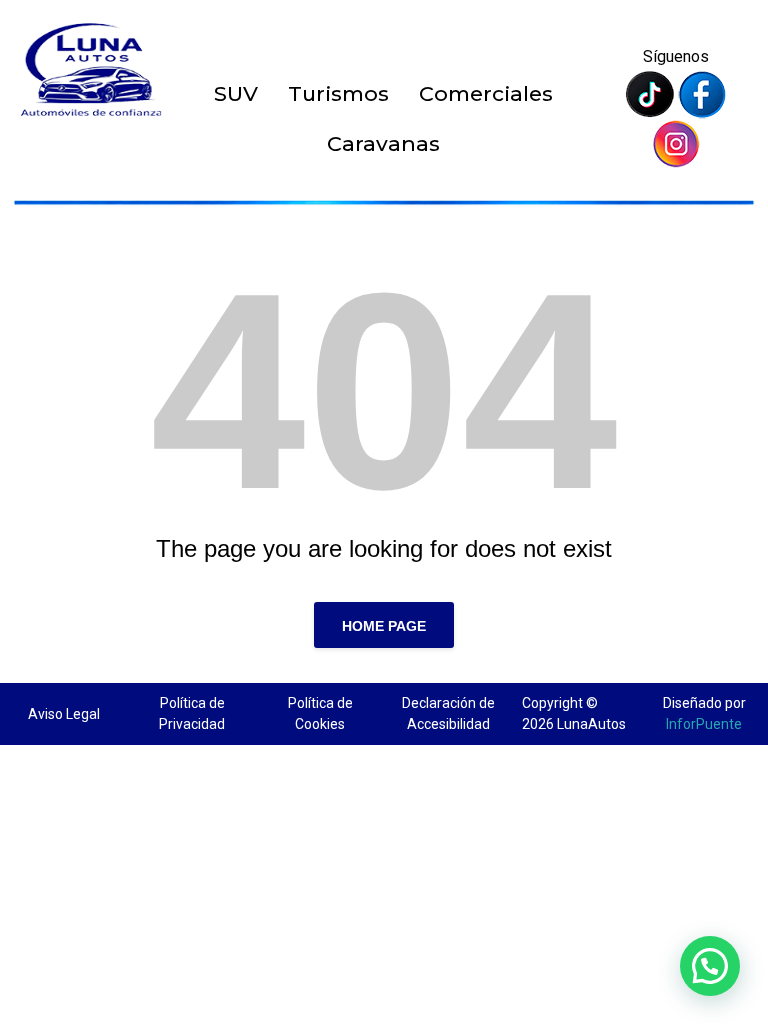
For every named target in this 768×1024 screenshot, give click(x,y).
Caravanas (383, 143)
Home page (384, 626)
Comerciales (486, 93)
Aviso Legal (64, 714)
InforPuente (704, 724)
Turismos (338, 93)
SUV (236, 93)
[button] (710, 966)
